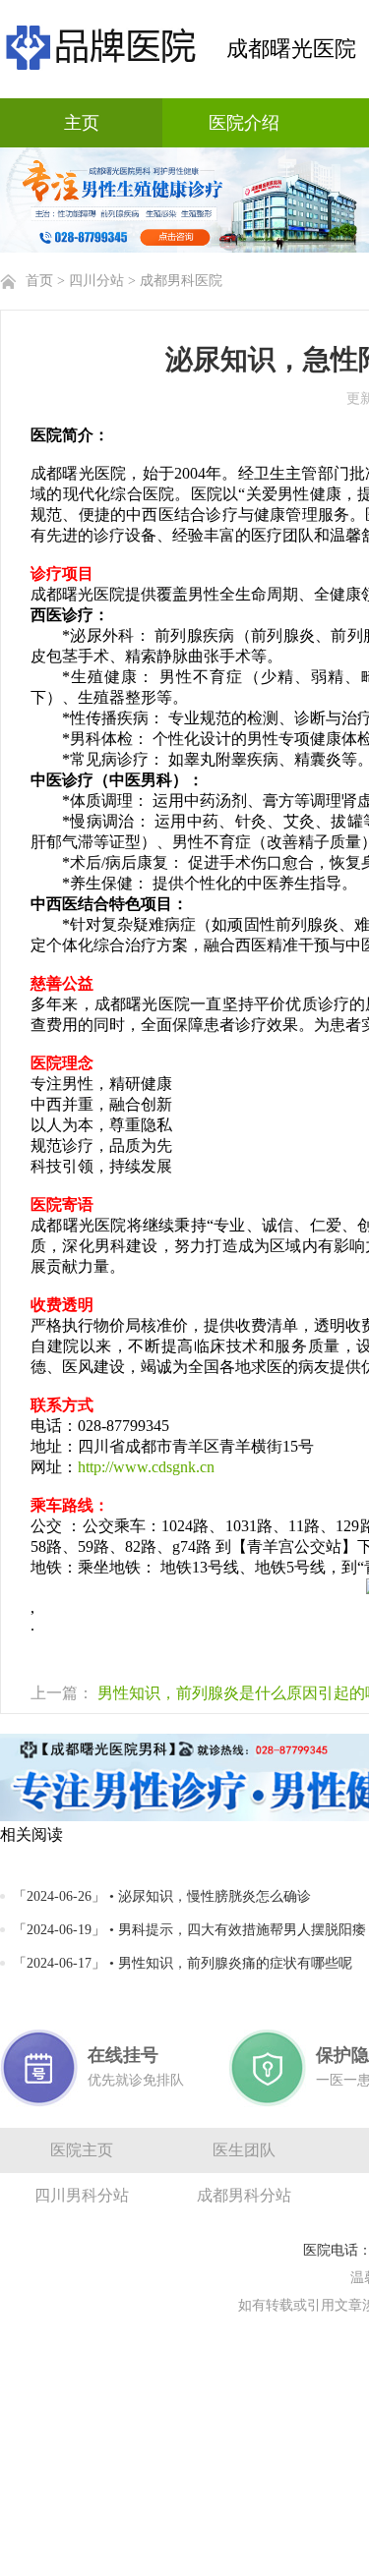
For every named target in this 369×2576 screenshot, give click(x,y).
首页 (39, 281)
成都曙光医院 (291, 49)
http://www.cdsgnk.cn (146, 1467)
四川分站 (96, 281)
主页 (82, 123)
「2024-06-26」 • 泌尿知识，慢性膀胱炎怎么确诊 (162, 1896)
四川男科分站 (82, 2195)
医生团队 (244, 2150)
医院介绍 (244, 123)
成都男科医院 (181, 281)
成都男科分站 (244, 2195)
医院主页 (82, 2150)
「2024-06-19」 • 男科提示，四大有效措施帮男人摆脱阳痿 (189, 1930)
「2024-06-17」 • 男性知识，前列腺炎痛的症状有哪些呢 (183, 1963)
